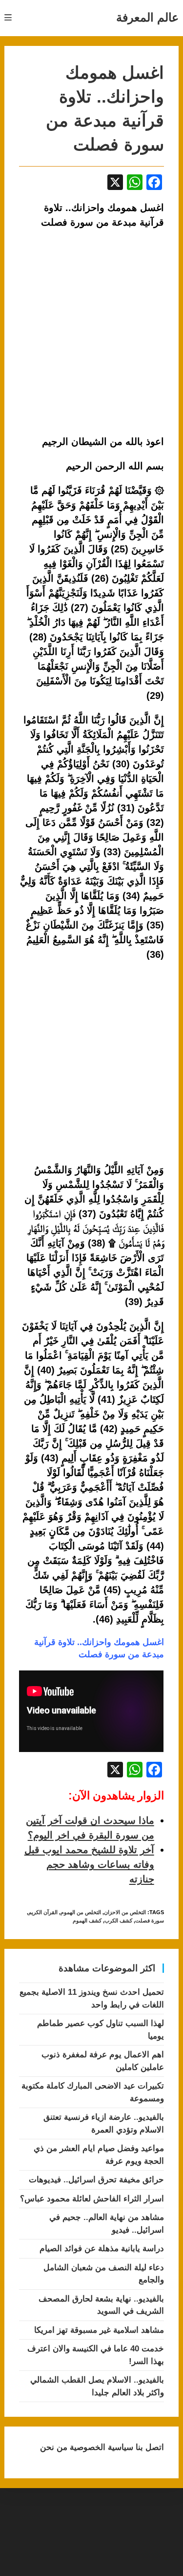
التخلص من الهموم (81, 1912)
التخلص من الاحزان (125, 1912)
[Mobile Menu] (8, 18)
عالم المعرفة (147, 17)
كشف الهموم (87, 1921)
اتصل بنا (149, 2447)
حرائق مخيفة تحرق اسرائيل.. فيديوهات (96, 2180)
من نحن (54, 2447)
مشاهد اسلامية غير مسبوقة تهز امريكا (99, 2330)
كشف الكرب (118, 1921)
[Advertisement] (91, 1063)
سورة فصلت (150, 1921)
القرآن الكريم (43, 1912)
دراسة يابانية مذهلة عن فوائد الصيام (102, 2249)
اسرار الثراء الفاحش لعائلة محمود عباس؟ (92, 2199)
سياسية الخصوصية (100, 2447)
